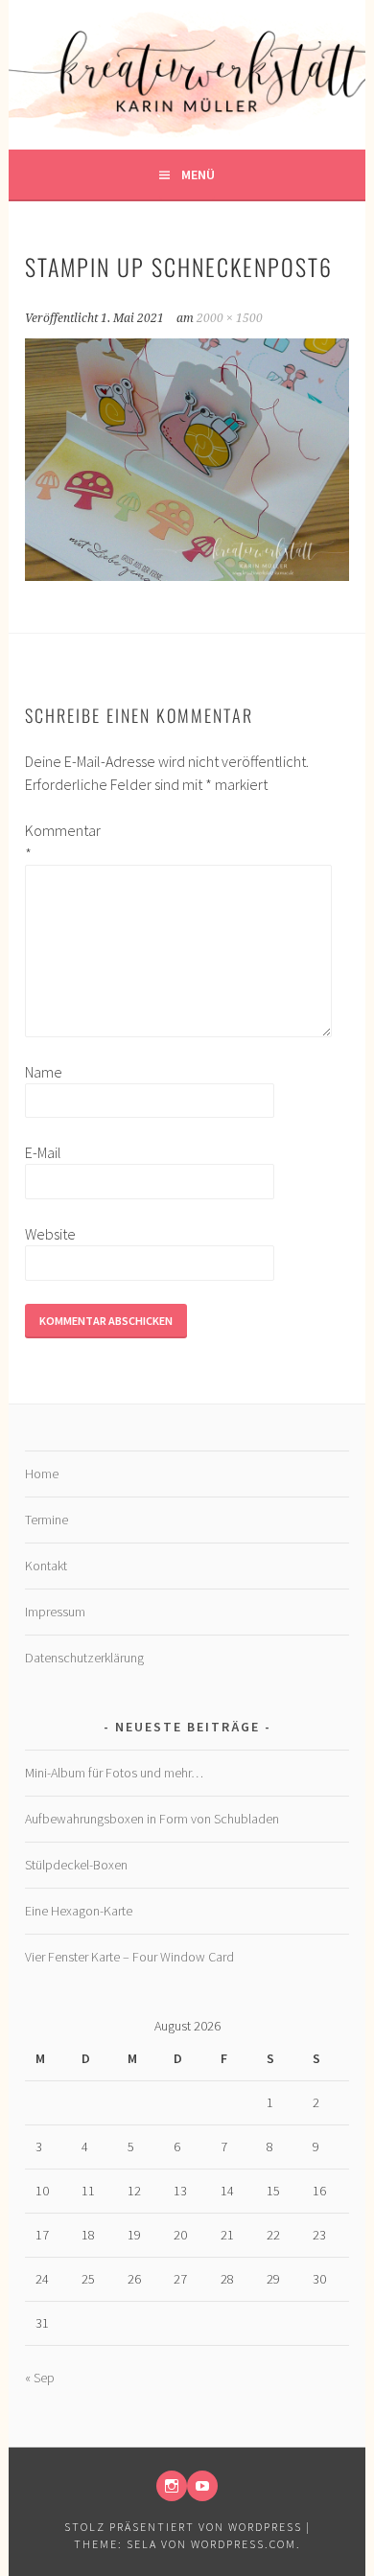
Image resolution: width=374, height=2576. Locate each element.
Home (42, 1474)
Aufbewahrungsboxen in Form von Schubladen (152, 1819)
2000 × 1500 (230, 318)
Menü (198, 174)
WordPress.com (244, 2544)
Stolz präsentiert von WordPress (183, 2527)
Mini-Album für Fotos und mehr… (114, 1773)
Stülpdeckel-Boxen (76, 1865)
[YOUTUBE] (202, 2486)
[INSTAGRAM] (172, 2486)
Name (44, 1072)
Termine (47, 1520)
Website (50, 1234)
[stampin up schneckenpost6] (187, 575)
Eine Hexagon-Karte (79, 1911)
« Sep (40, 2378)
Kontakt (46, 1566)
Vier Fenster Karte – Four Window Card (129, 1957)
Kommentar (56, 842)
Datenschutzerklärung (84, 1658)
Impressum (55, 1612)
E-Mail (43, 1152)
